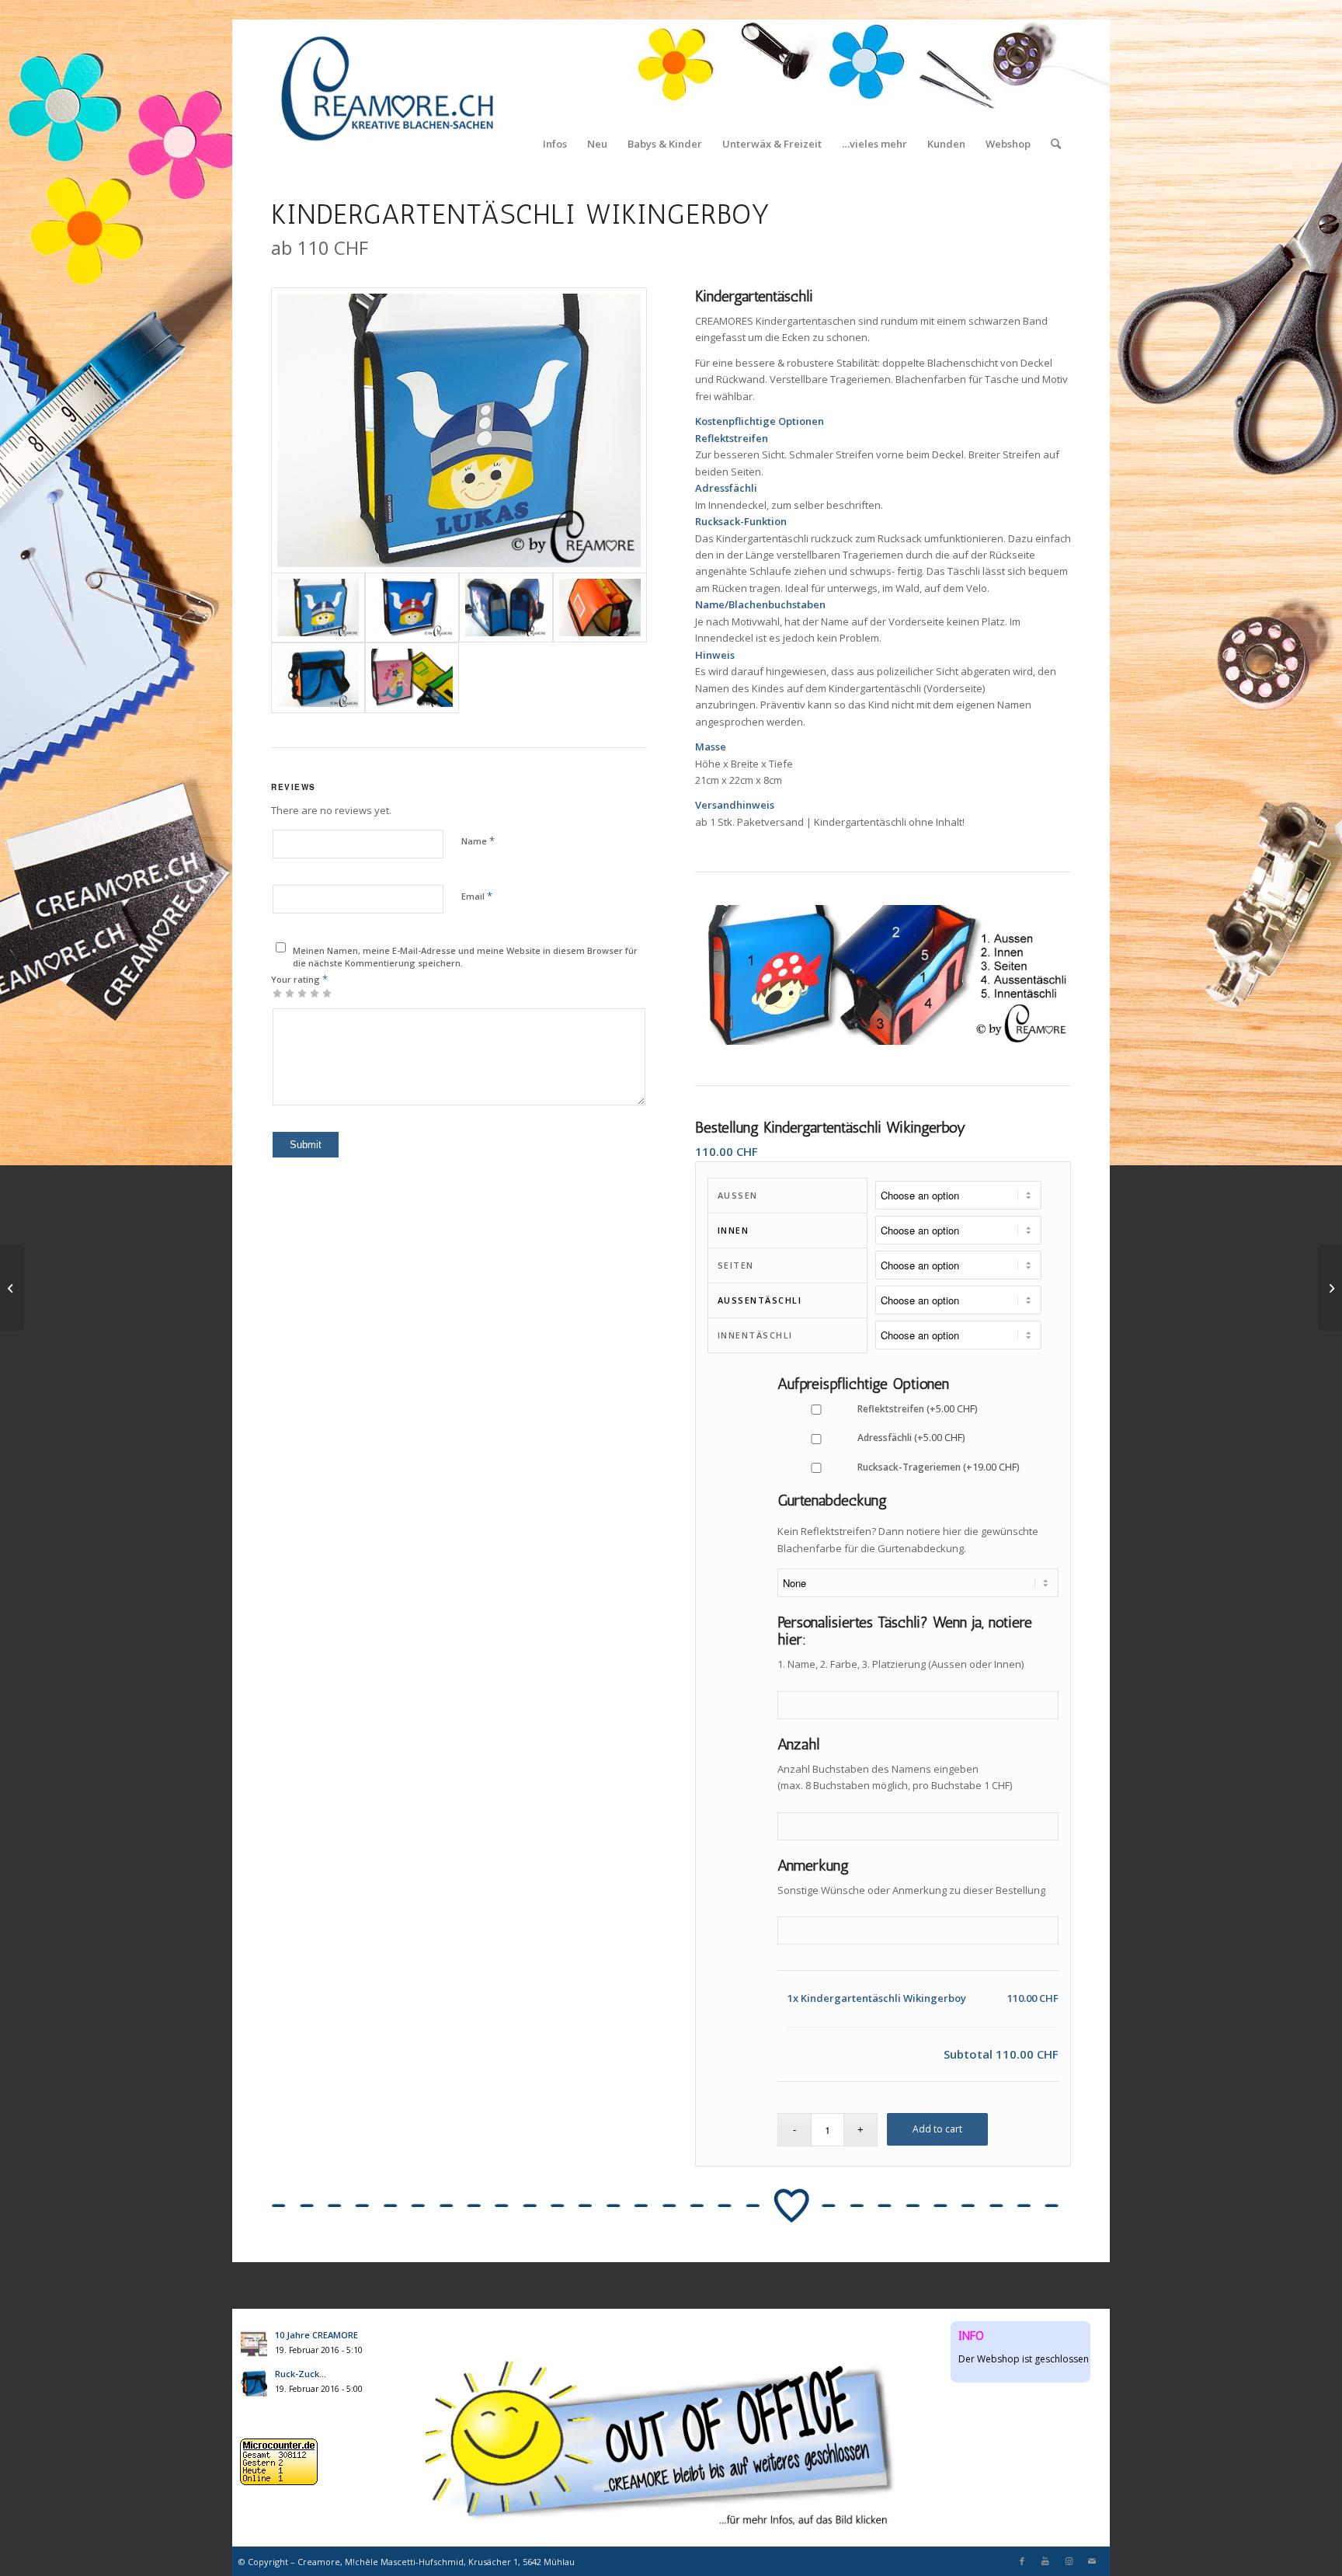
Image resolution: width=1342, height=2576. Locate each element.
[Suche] (1056, 89)
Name (478, 841)
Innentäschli (755, 1335)
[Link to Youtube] (1045, 2561)
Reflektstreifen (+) (916, 1409)
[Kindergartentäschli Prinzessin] (12, 1288)
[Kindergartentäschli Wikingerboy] (459, 430)
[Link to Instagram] (1069, 2561)
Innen (734, 1230)
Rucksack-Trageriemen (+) (937, 1467)
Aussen (738, 1195)
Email (477, 896)
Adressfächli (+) (910, 1438)
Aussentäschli (760, 1300)
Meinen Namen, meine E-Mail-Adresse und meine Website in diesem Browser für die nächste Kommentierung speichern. (465, 957)
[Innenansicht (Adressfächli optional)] (600, 608)
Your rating (299, 979)
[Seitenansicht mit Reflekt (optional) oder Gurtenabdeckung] (506, 608)
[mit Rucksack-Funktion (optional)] (318, 678)
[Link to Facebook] (1022, 2561)
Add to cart (937, 2129)
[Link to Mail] (1092, 2561)
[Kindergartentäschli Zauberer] (1330, 1288)
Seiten (736, 1265)
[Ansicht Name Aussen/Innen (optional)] (412, 678)
